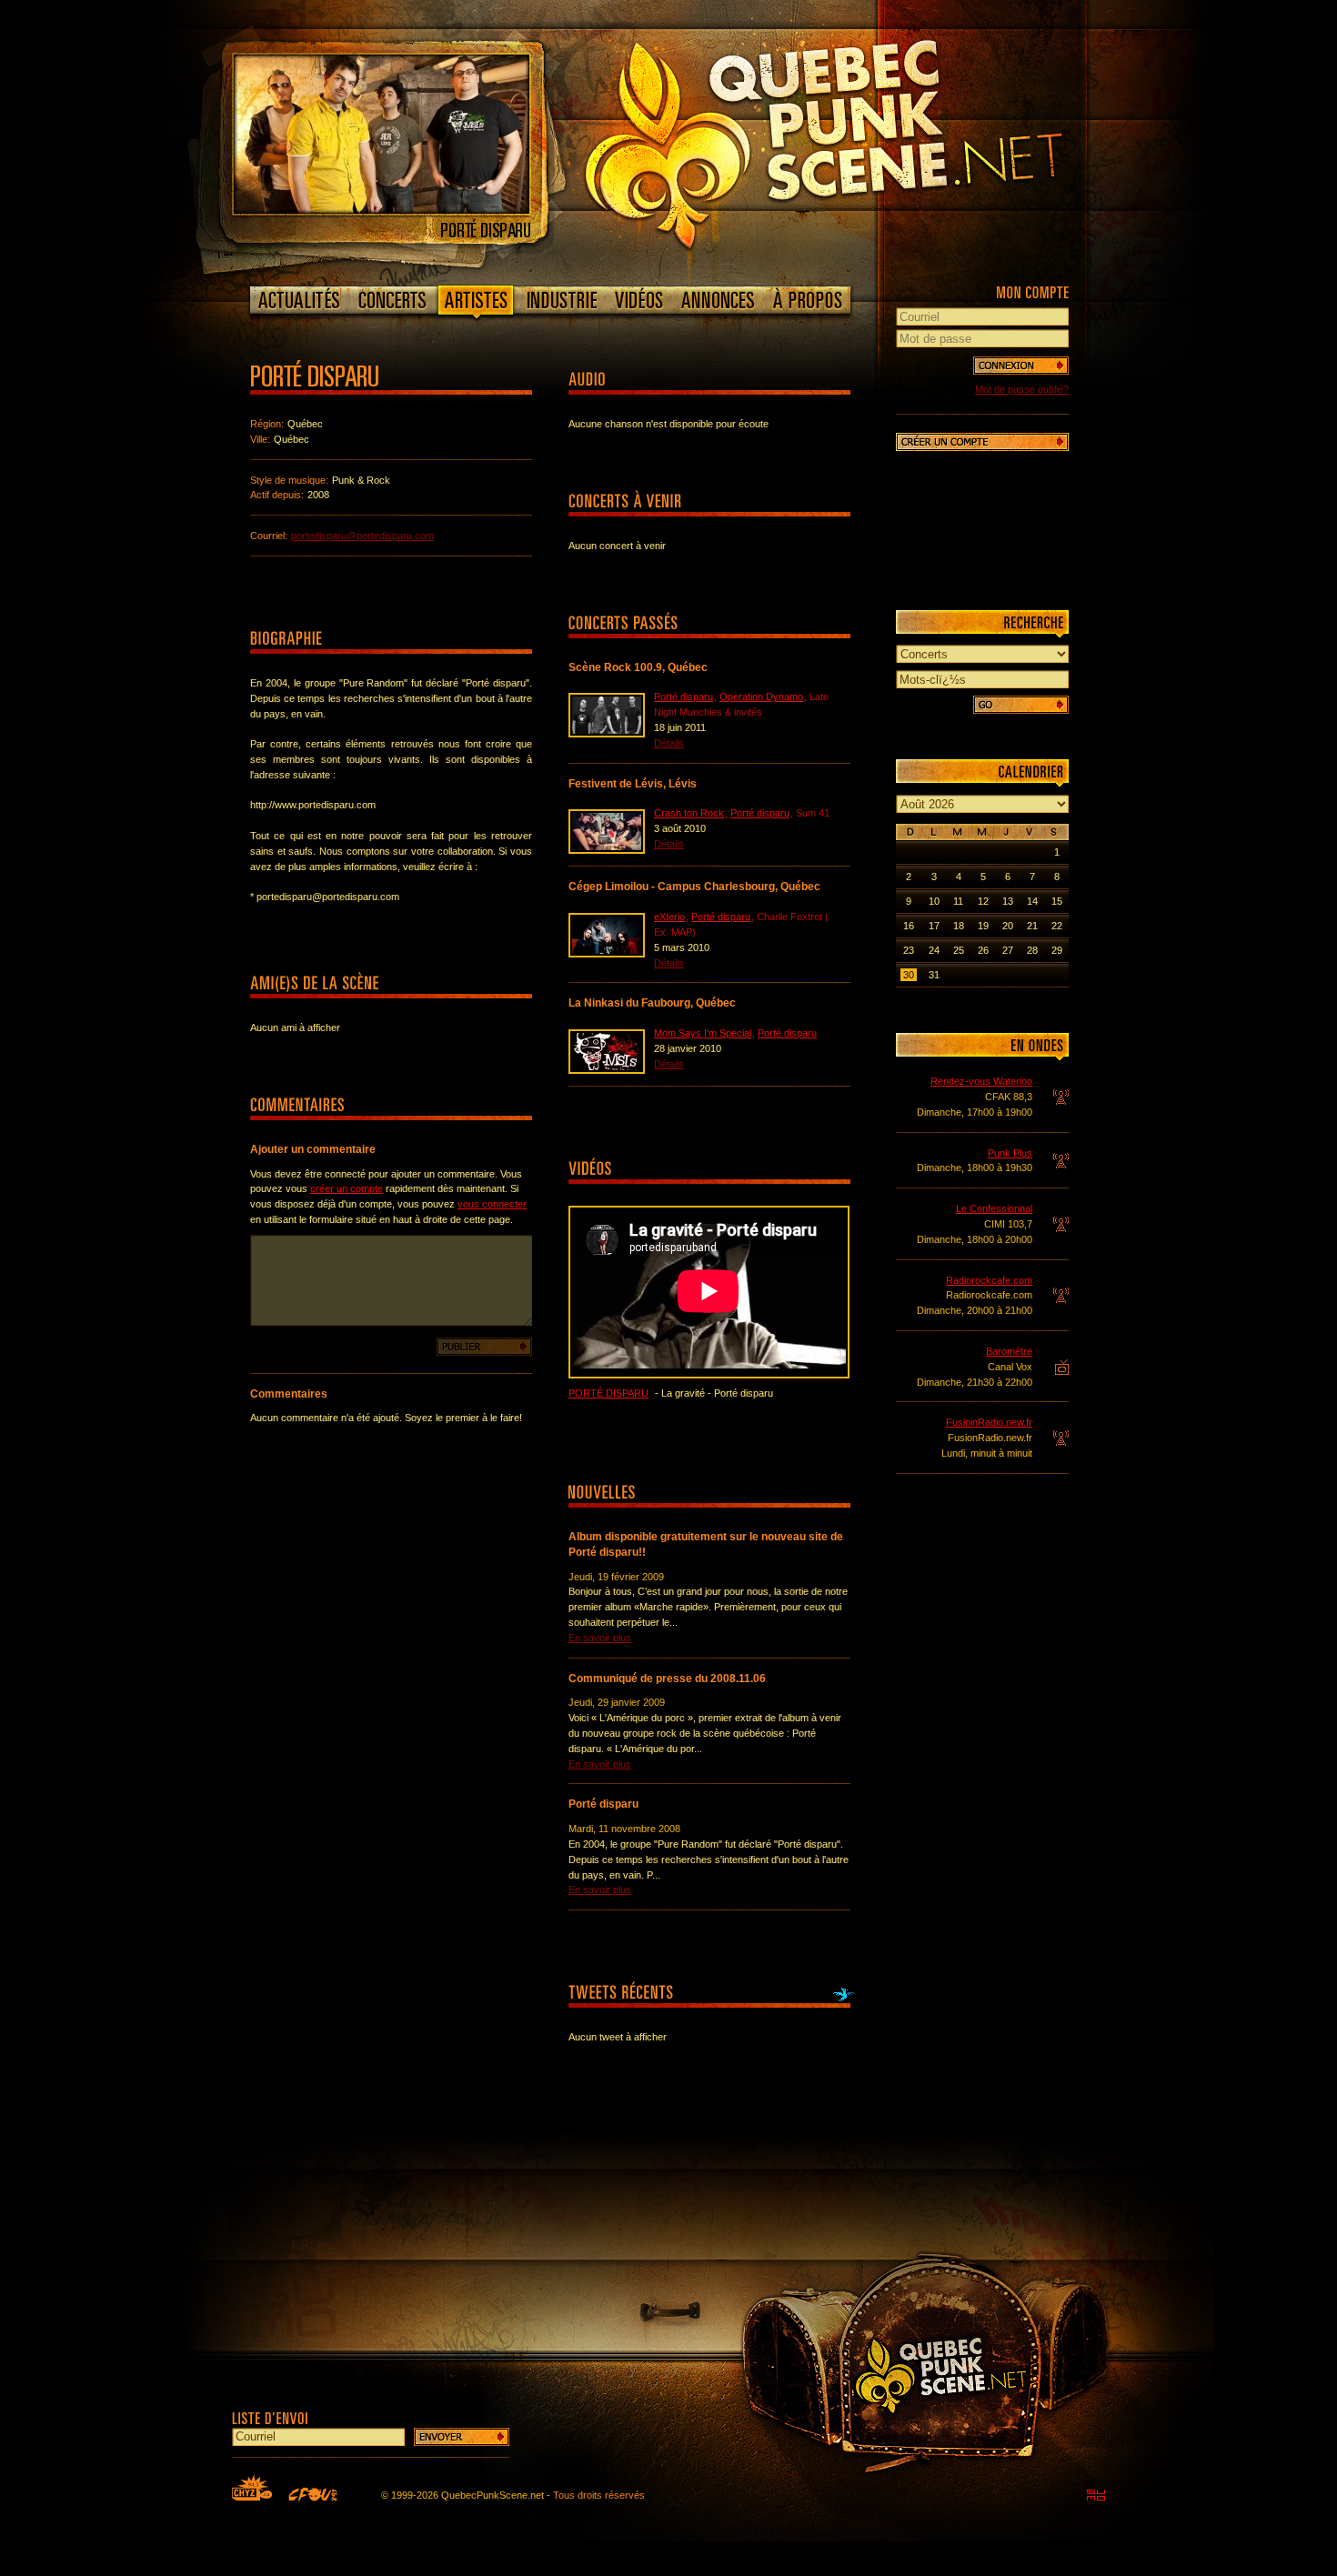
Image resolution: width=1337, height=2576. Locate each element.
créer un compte (347, 1188)
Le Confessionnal (994, 1208)
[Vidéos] (639, 300)
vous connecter (492, 1204)
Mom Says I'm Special (703, 1033)
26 (983, 950)
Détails (669, 743)
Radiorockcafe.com (989, 1280)
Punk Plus (1010, 1153)
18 (959, 926)
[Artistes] (476, 304)
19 (983, 926)
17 (934, 926)
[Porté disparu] (382, 210)
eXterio (669, 917)
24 (934, 950)
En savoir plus (600, 1638)
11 (958, 901)
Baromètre (1009, 1351)
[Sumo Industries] (1096, 2495)
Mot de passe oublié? (1022, 389)
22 (1057, 926)
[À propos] (807, 300)
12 (983, 901)
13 (1008, 901)
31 (934, 975)
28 (1032, 950)
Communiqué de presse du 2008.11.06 (667, 1679)
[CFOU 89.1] (313, 2494)
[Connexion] (1021, 366)
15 (1057, 901)
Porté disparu (684, 697)
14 (1032, 901)
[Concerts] (392, 300)
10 (934, 901)
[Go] (1021, 705)
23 (909, 950)
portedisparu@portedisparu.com (362, 536)
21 (1032, 926)
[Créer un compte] (982, 442)
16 (909, 926)
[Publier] (484, 1347)
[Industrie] (562, 300)
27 (1008, 950)
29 (1057, 950)
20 (1008, 926)
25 (959, 950)
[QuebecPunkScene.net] (861, 141)
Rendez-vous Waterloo (981, 1081)
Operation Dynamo (761, 697)
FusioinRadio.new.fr (989, 1422)
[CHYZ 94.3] (252, 2488)
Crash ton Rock (689, 813)
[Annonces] (718, 300)
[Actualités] (300, 300)
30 (909, 975)
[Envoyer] (462, 2437)
